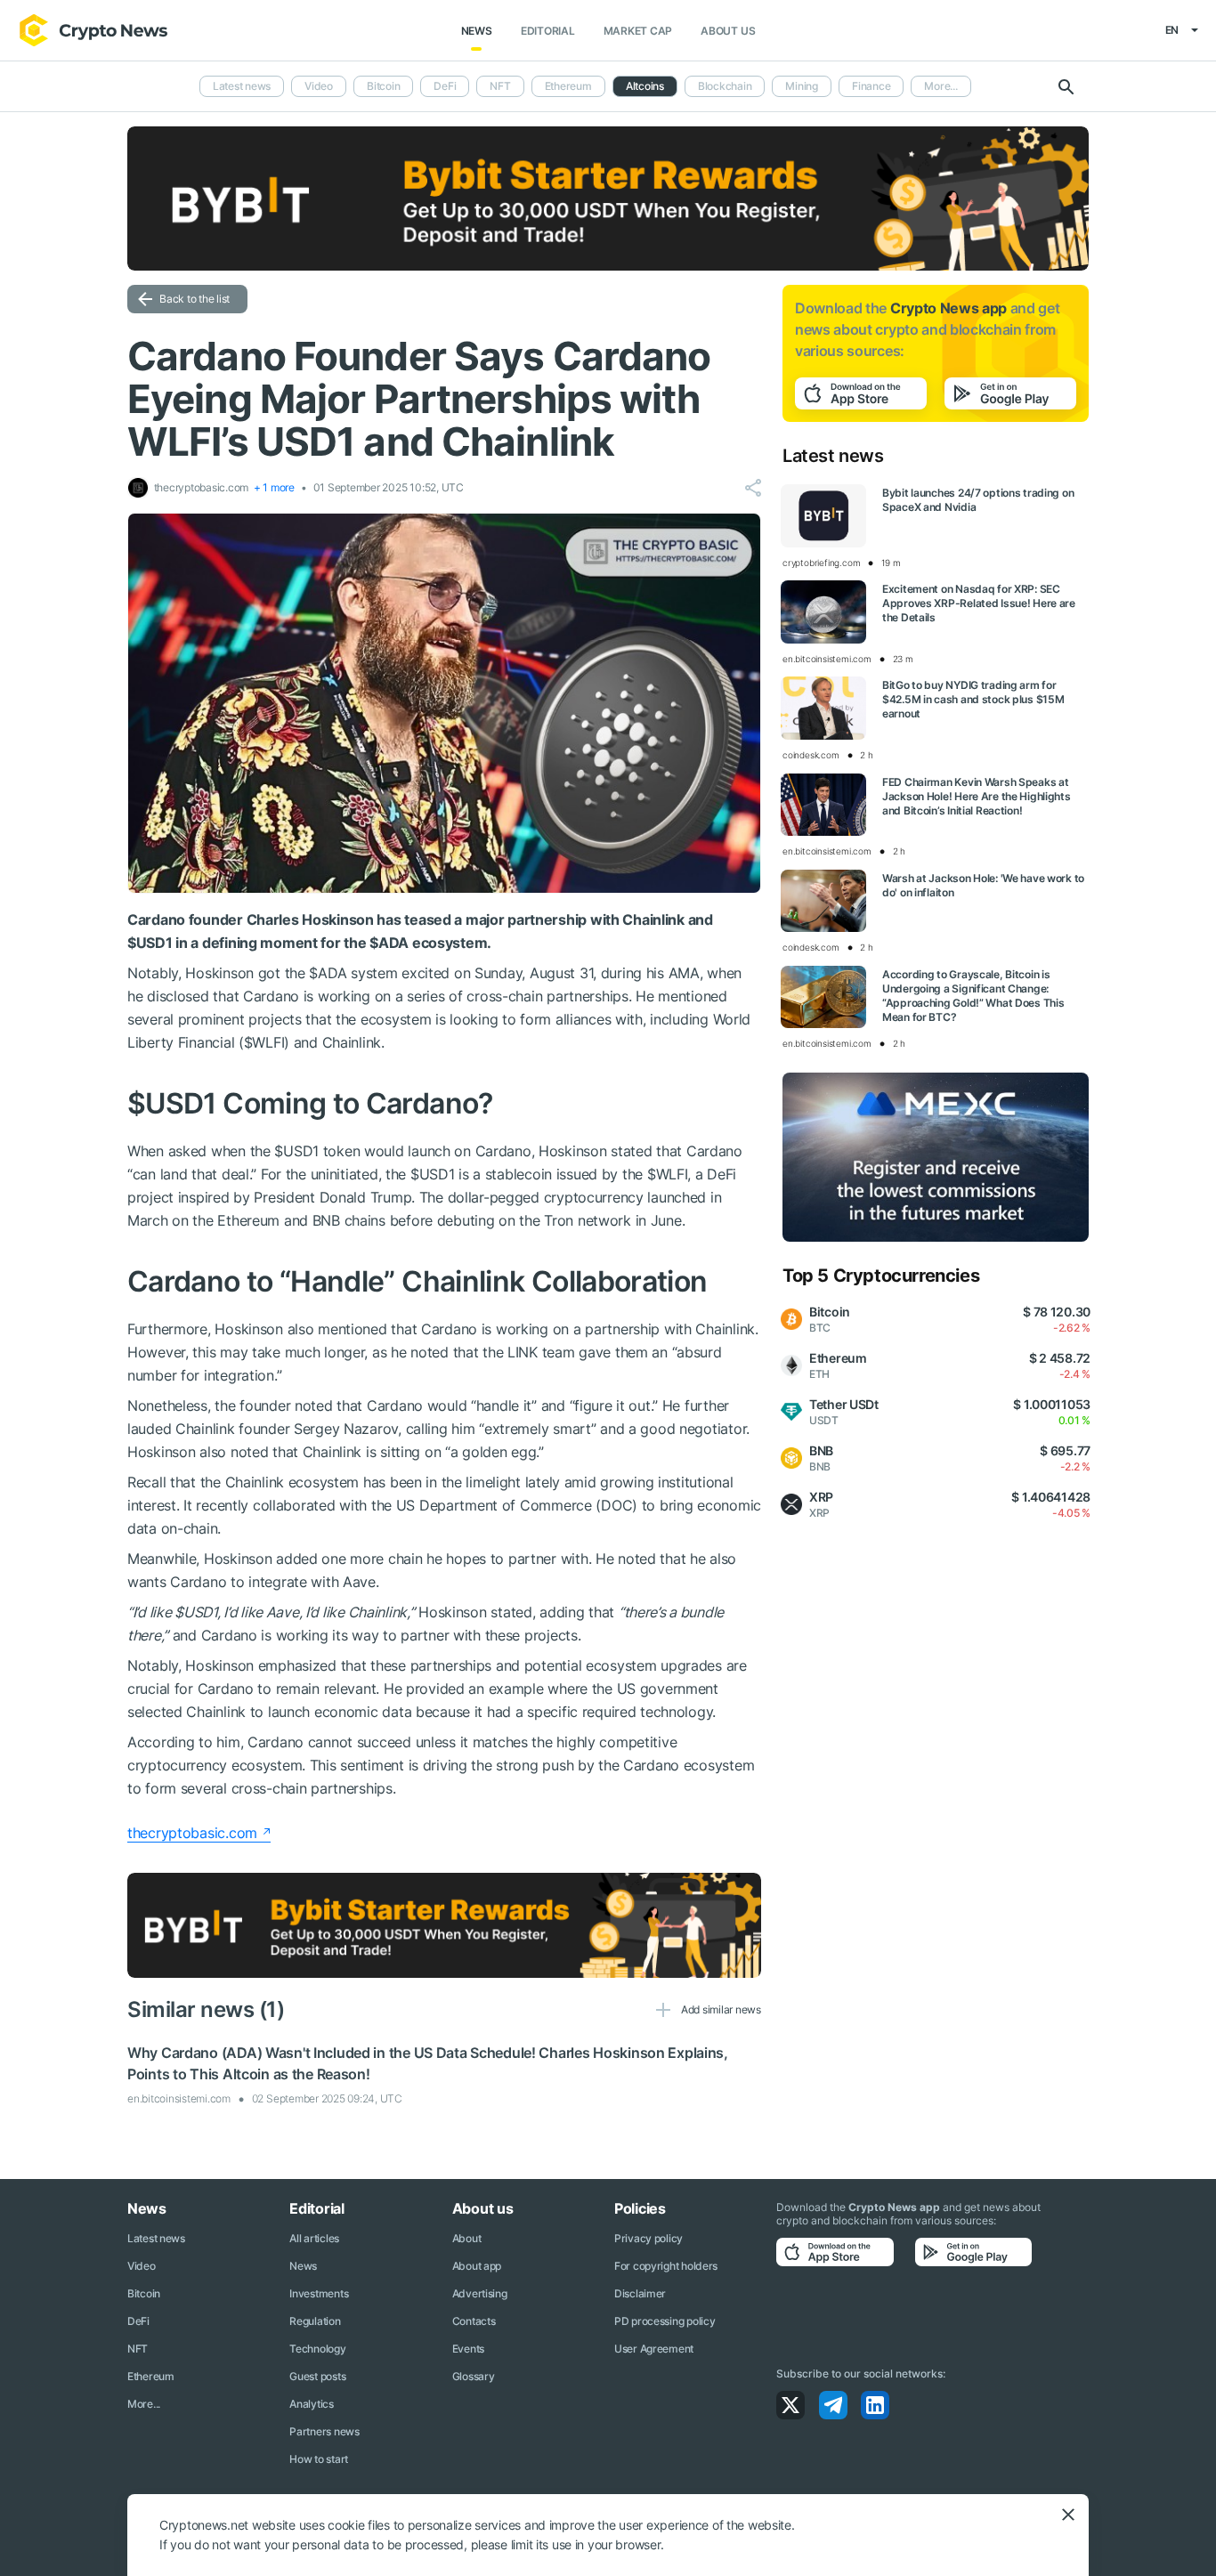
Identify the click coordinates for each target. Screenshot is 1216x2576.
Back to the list (195, 299)
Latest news (242, 86)
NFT (500, 86)
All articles (314, 2238)
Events (468, 2349)
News (477, 31)
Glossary (474, 2376)
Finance (871, 86)
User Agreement (654, 2349)
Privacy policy (649, 2238)
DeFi (445, 86)
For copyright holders (666, 2266)
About (467, 2238)
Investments (319, 2293)
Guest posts (317, 2376)
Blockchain (725, 86)
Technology (317, 2349)
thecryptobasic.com (192, 1833)
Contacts (474, 2321)
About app (477, 2266)
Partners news (324, 2431)
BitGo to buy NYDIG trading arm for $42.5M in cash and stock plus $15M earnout (973, 699)
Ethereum (568, 86)
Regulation (315, 2321)
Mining (802, 86)
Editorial (548, 31)
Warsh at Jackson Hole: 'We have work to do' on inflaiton (983, 885)
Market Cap (638, 31)
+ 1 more (274, 487)
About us (728, 31)
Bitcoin (383, 86)
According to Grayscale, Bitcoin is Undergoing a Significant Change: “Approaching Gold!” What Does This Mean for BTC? (973, 996)
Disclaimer (640, 2293)
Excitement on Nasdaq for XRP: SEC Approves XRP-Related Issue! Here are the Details (979, 603)
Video (319, 86)
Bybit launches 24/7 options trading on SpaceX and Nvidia (978, 500)
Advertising (480, 2293)
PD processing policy (665, 2321)
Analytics (311, 2404)
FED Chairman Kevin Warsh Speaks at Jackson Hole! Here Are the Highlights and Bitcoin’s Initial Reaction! (977, 796)
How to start (319, 2459)
